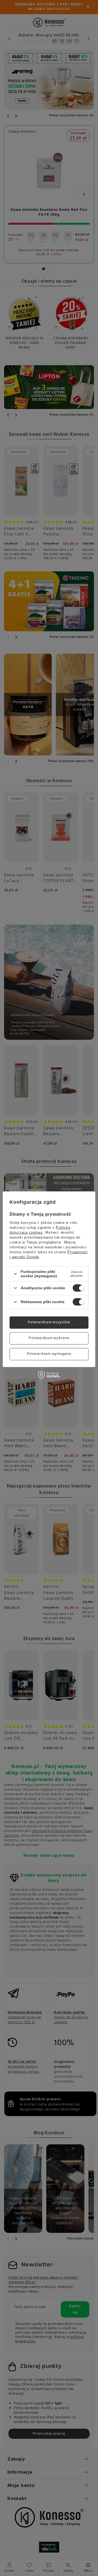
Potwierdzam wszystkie (49, 1322)
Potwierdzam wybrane (49, 1338)
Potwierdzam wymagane (49, 1354)
